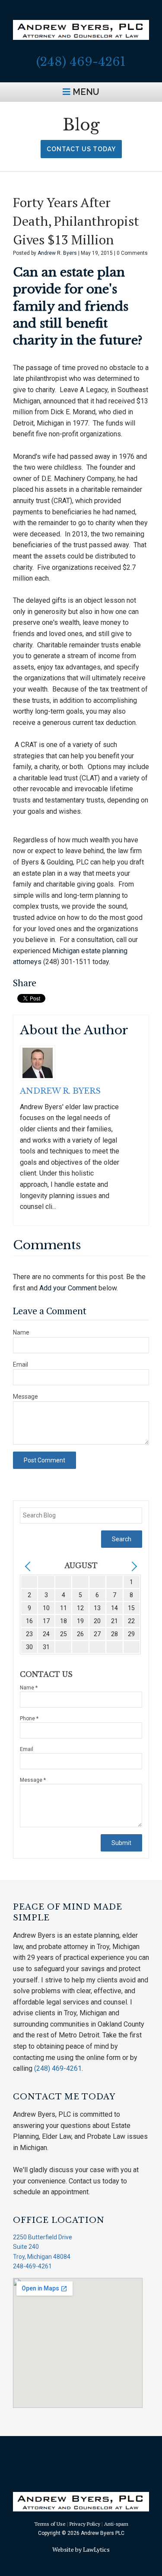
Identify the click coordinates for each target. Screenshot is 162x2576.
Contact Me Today (64, 2097)
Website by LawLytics (81, 2549)
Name (21, 1332)
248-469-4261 (32, 2266)
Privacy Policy (85, 2524)
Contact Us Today (81, 149)
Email (21, 1364)
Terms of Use (50, 2524)
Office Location (59, 2220)
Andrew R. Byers (58, 253)
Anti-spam (116, 2524)
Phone (29, 1718)
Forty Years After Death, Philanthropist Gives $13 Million (76, 221)
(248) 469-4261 (81, 62)
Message (25, 1397)
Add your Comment (68, 1288)
